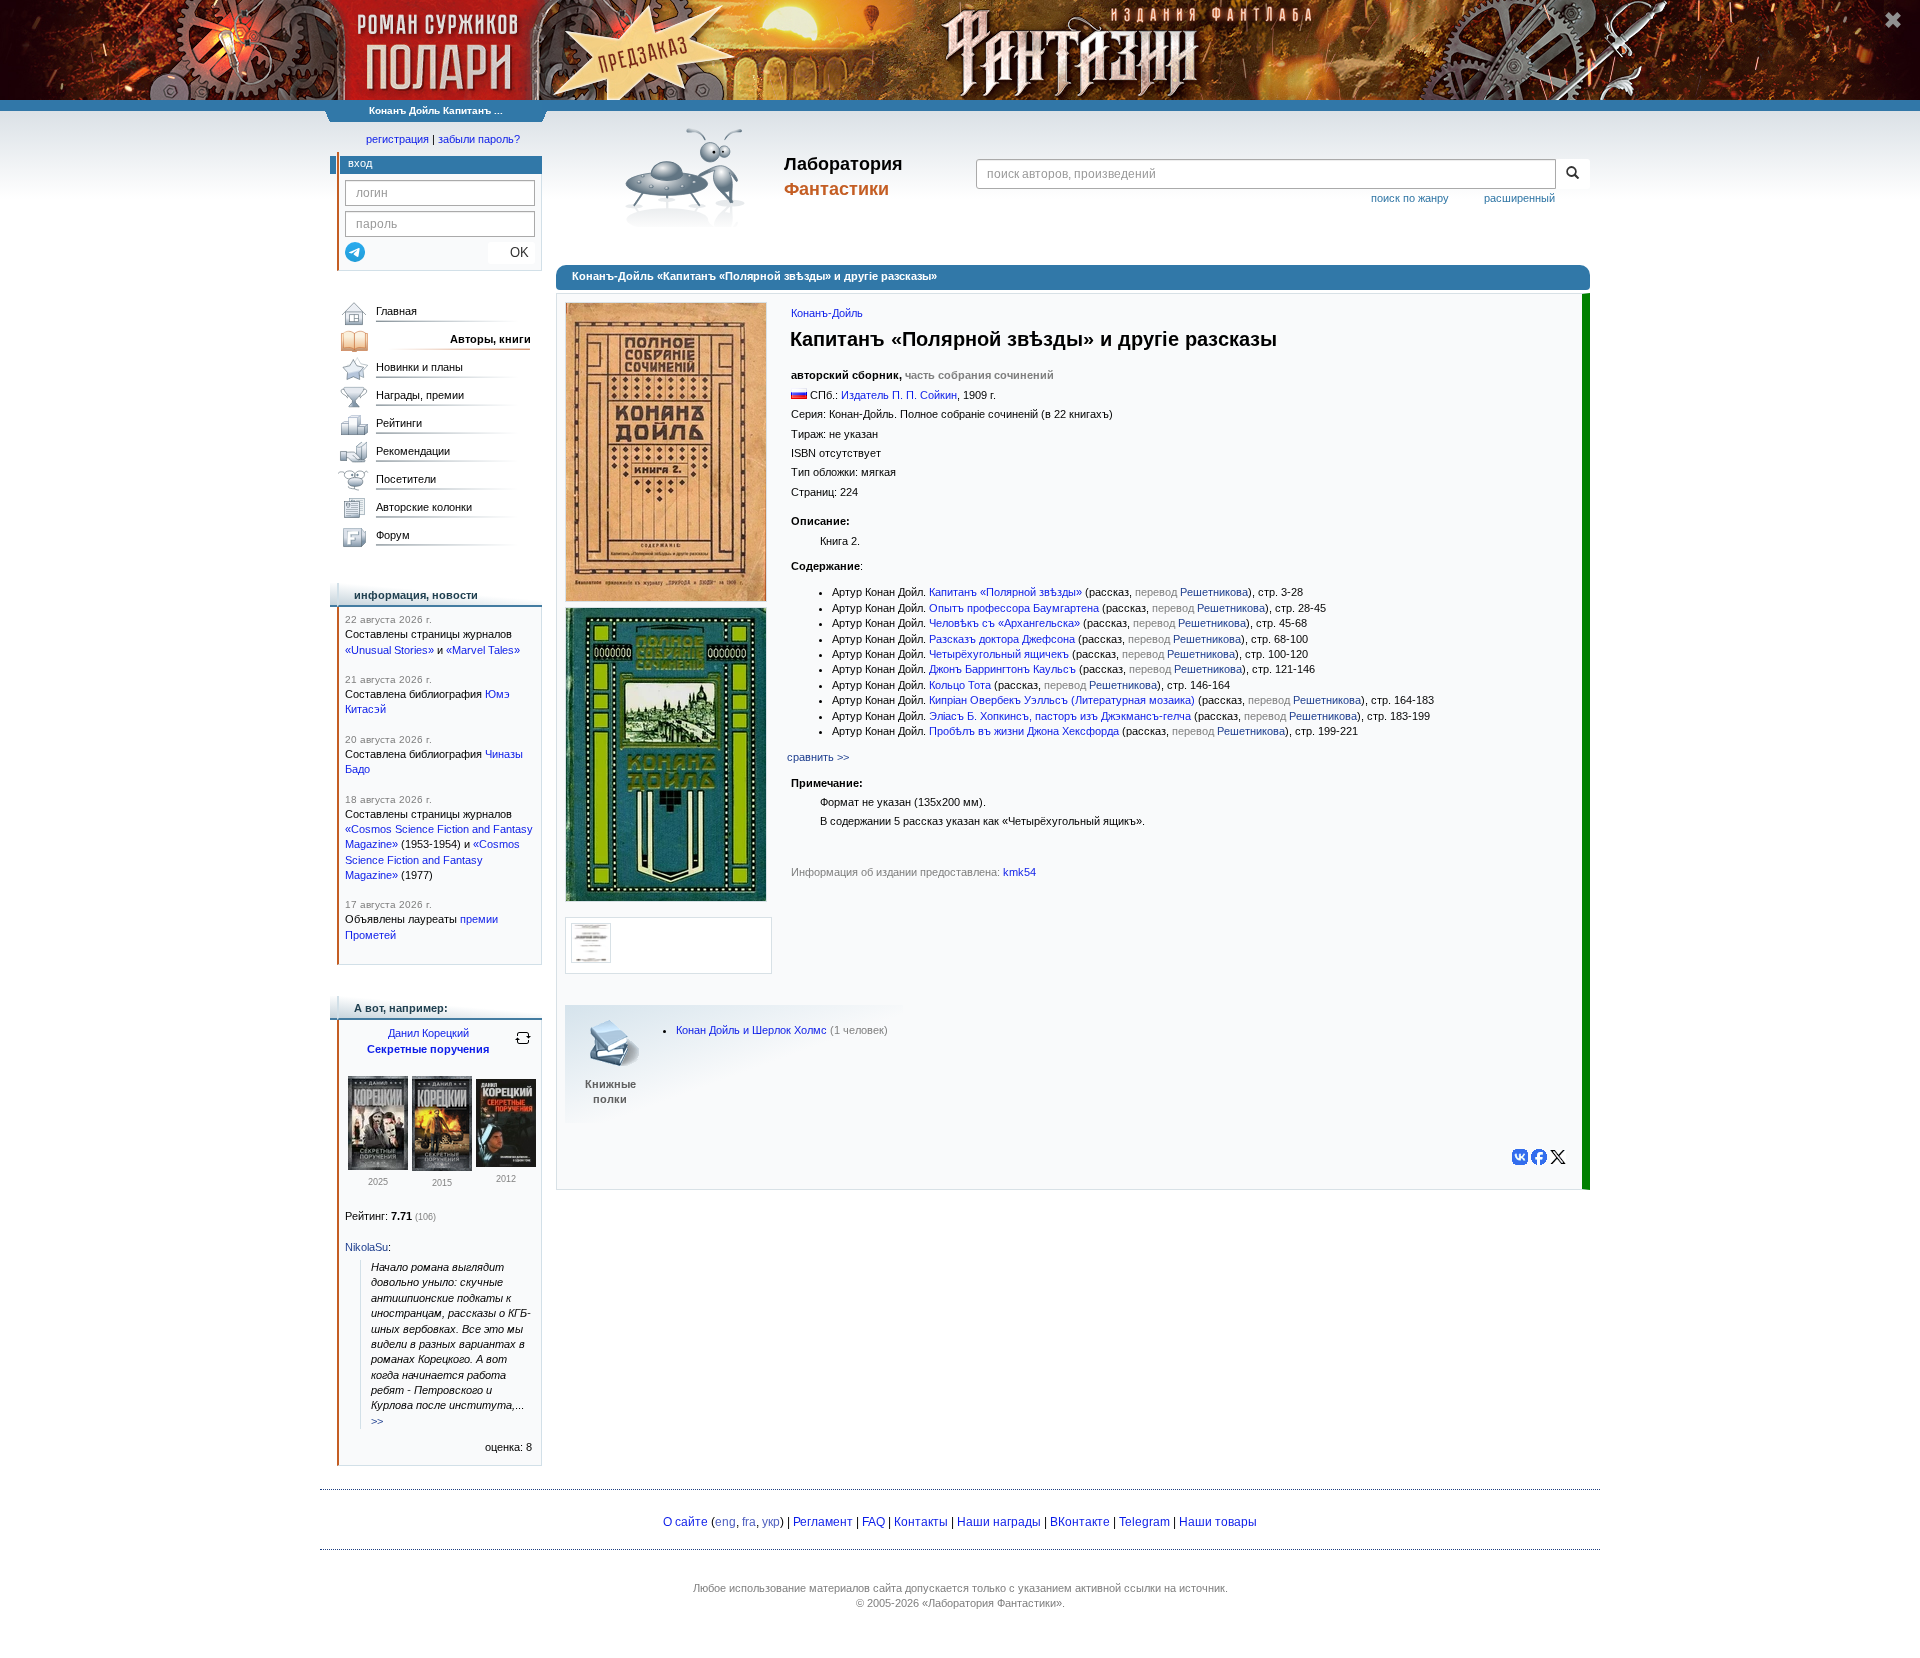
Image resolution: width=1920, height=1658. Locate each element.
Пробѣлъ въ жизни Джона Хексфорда (1024, 731)
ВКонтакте (1080, 1522)
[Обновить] (523, 1046)
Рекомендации (413, 451)
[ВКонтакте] (1520, 1157)
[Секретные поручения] (378, 1166)
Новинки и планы (419, 367)
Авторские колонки (424, 507)
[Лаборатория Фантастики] (688, 177)
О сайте (685, 1522)
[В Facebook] (1539, 1157)
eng (725, 1522)
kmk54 (1019, 872)
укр (771, 1522)
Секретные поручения (428, 1049)
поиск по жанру (1410, 198)
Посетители (406, 479)
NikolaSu (366, 1247)
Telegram (1144, 1522)
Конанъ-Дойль (827, 313)
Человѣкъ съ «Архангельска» (1004, 623)
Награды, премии (420, 395)
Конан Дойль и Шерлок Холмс (751, 1030)
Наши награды (999, 1522)
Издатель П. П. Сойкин (899, 395)
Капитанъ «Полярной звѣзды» (1005, 592)
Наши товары (1218, 1522)
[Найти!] (1572, 174)
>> (377, 1421)
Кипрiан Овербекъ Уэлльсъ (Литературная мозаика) (1062, 700)
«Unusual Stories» (389, 650)
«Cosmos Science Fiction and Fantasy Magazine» (432, 859)
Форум (393, 535)
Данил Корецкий (428, 1033)
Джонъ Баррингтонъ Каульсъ (1002, 669)
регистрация (397, 139)
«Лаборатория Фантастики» (992, 1603)
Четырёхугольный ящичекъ (999, 654)
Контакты (921, 1522)
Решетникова (1214, 592)
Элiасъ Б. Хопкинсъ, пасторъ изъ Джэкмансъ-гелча (1060, 716)
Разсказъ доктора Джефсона (1002, 639)
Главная (396, 311)
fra (749, 1522)
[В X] (1558, 1157)
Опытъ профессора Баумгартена (1014, 608)
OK (511, 252)
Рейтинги (399, 423)
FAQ (873, 1522)
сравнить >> (818, 757)
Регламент (823, 1522)
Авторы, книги (490, 339)
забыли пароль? (479, 139)
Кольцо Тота (960, 685)
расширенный (1519, 198)
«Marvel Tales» (483, 650)
